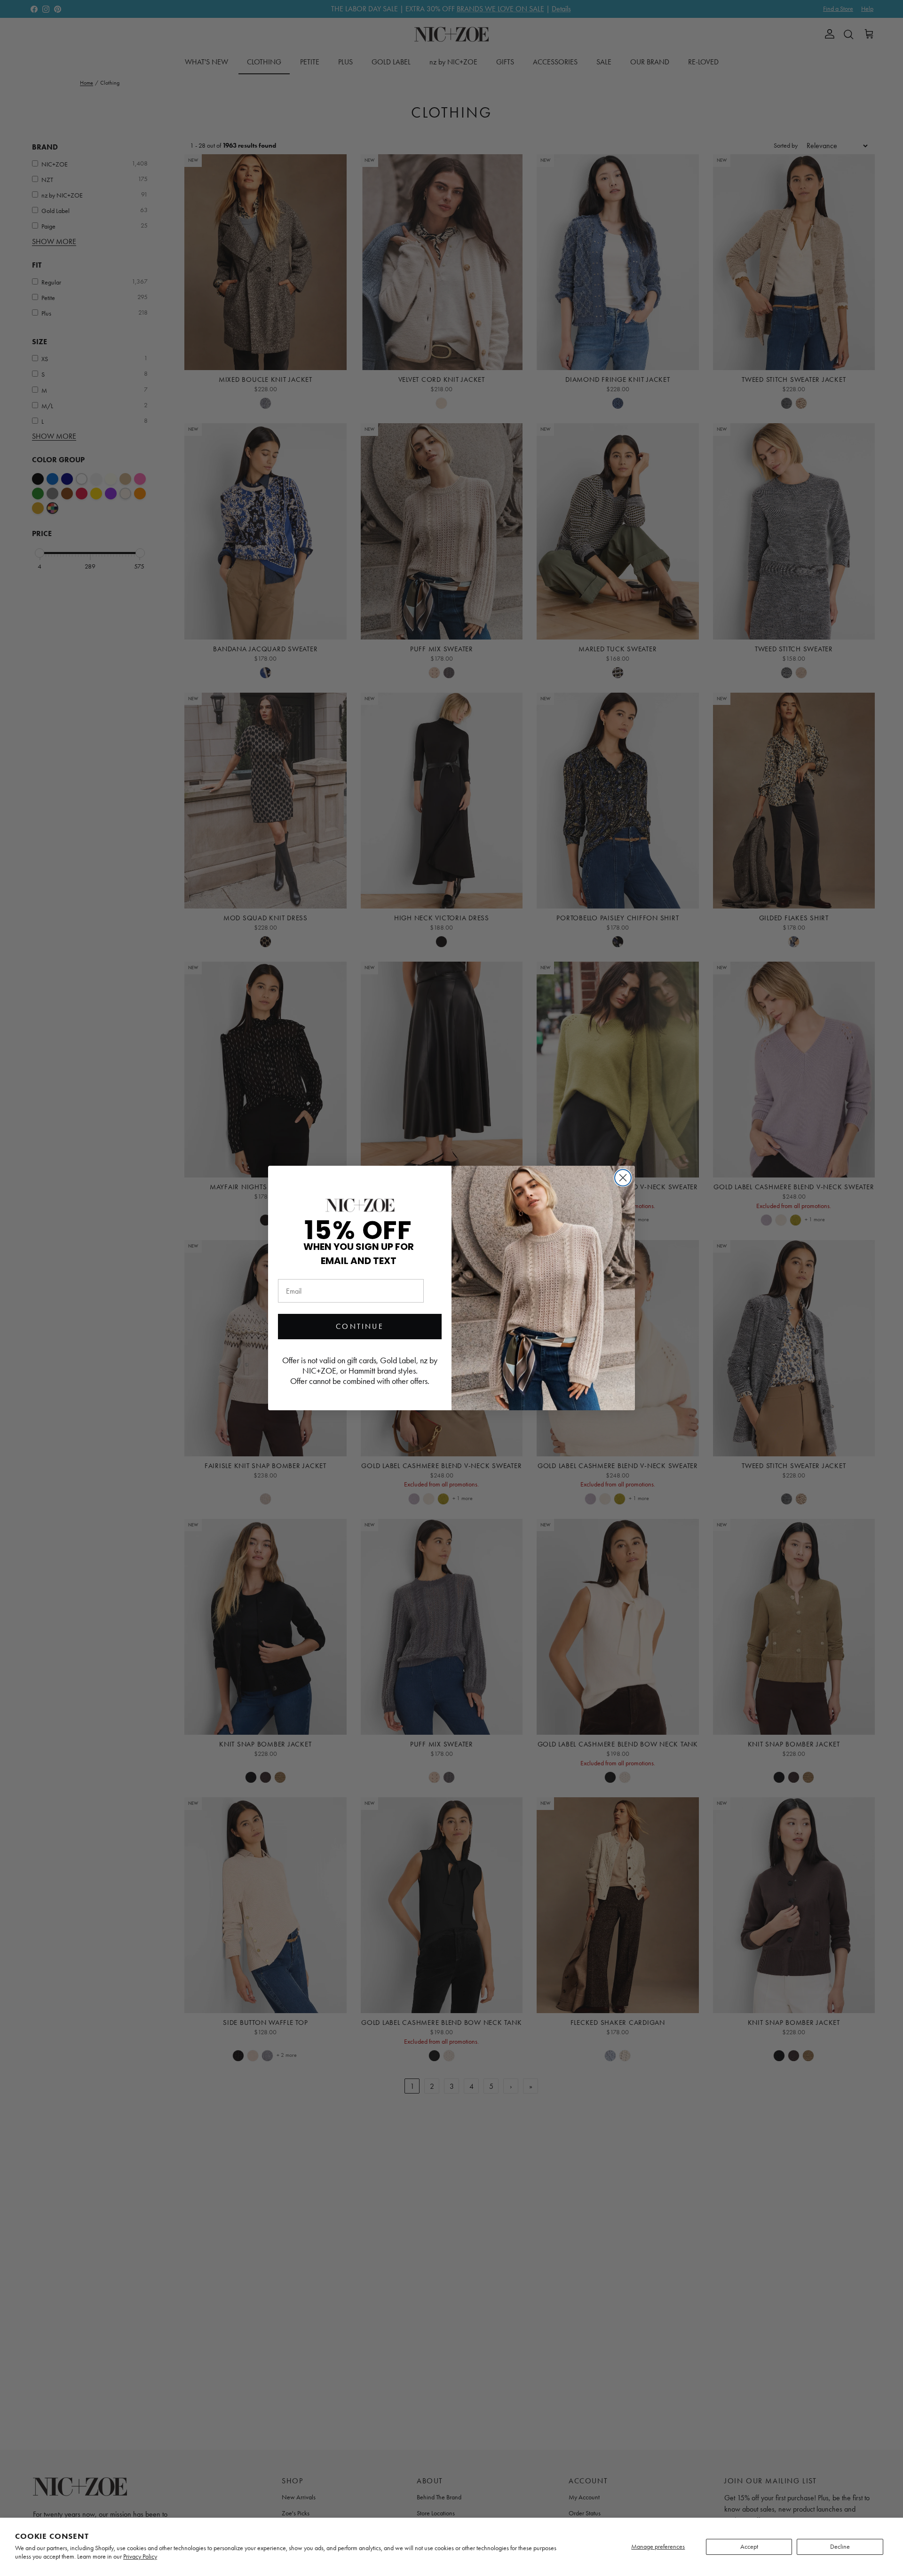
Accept (749, 2547)
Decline (840, 2547)
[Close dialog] (623, 1178)
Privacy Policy (140, 2556)
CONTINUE (360, 1326)
